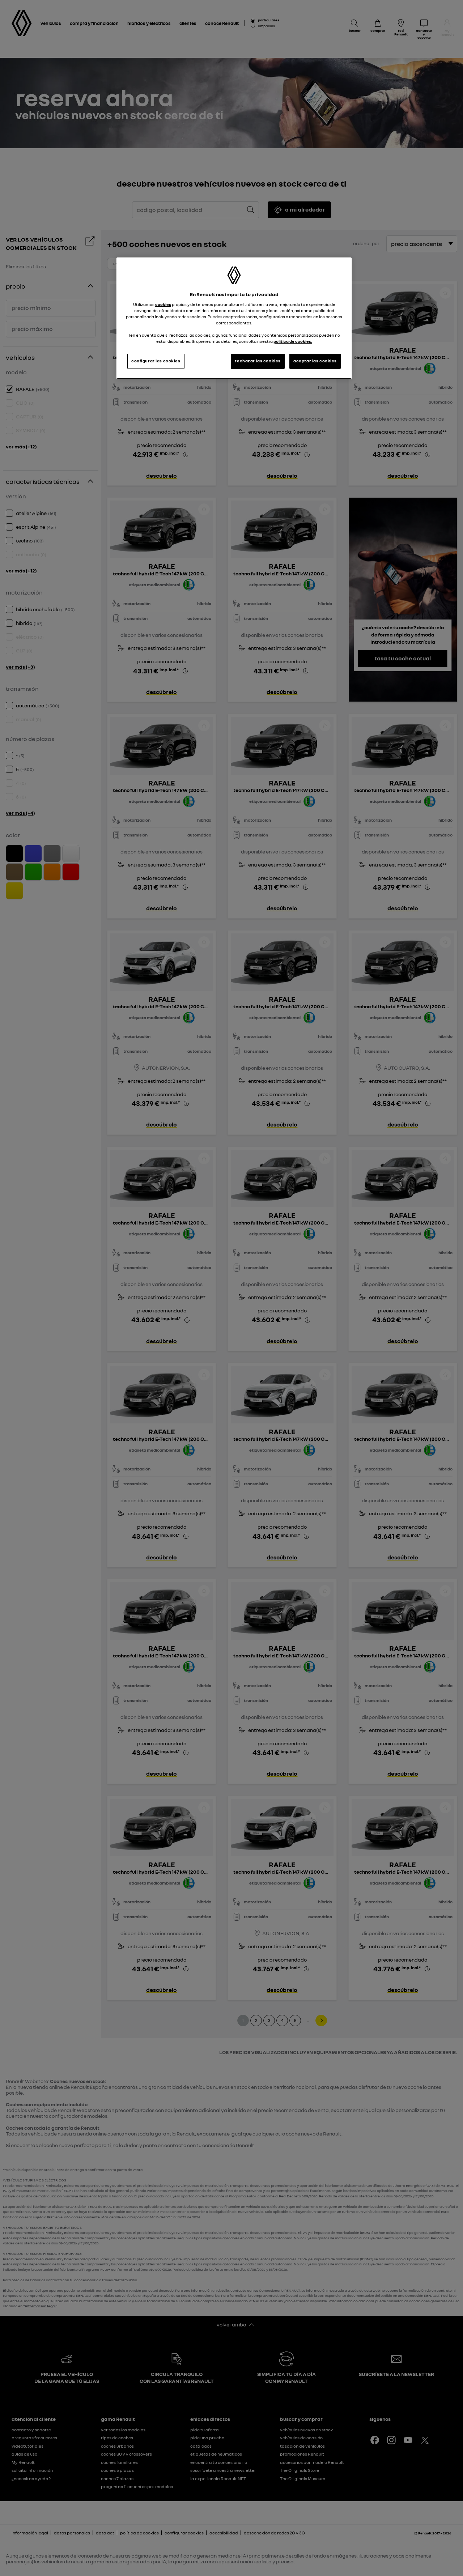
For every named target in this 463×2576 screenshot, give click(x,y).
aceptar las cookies (315, 361)
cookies (163, 305)
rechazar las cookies (258, 361)
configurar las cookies (156, 361)
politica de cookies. (293, 341)
